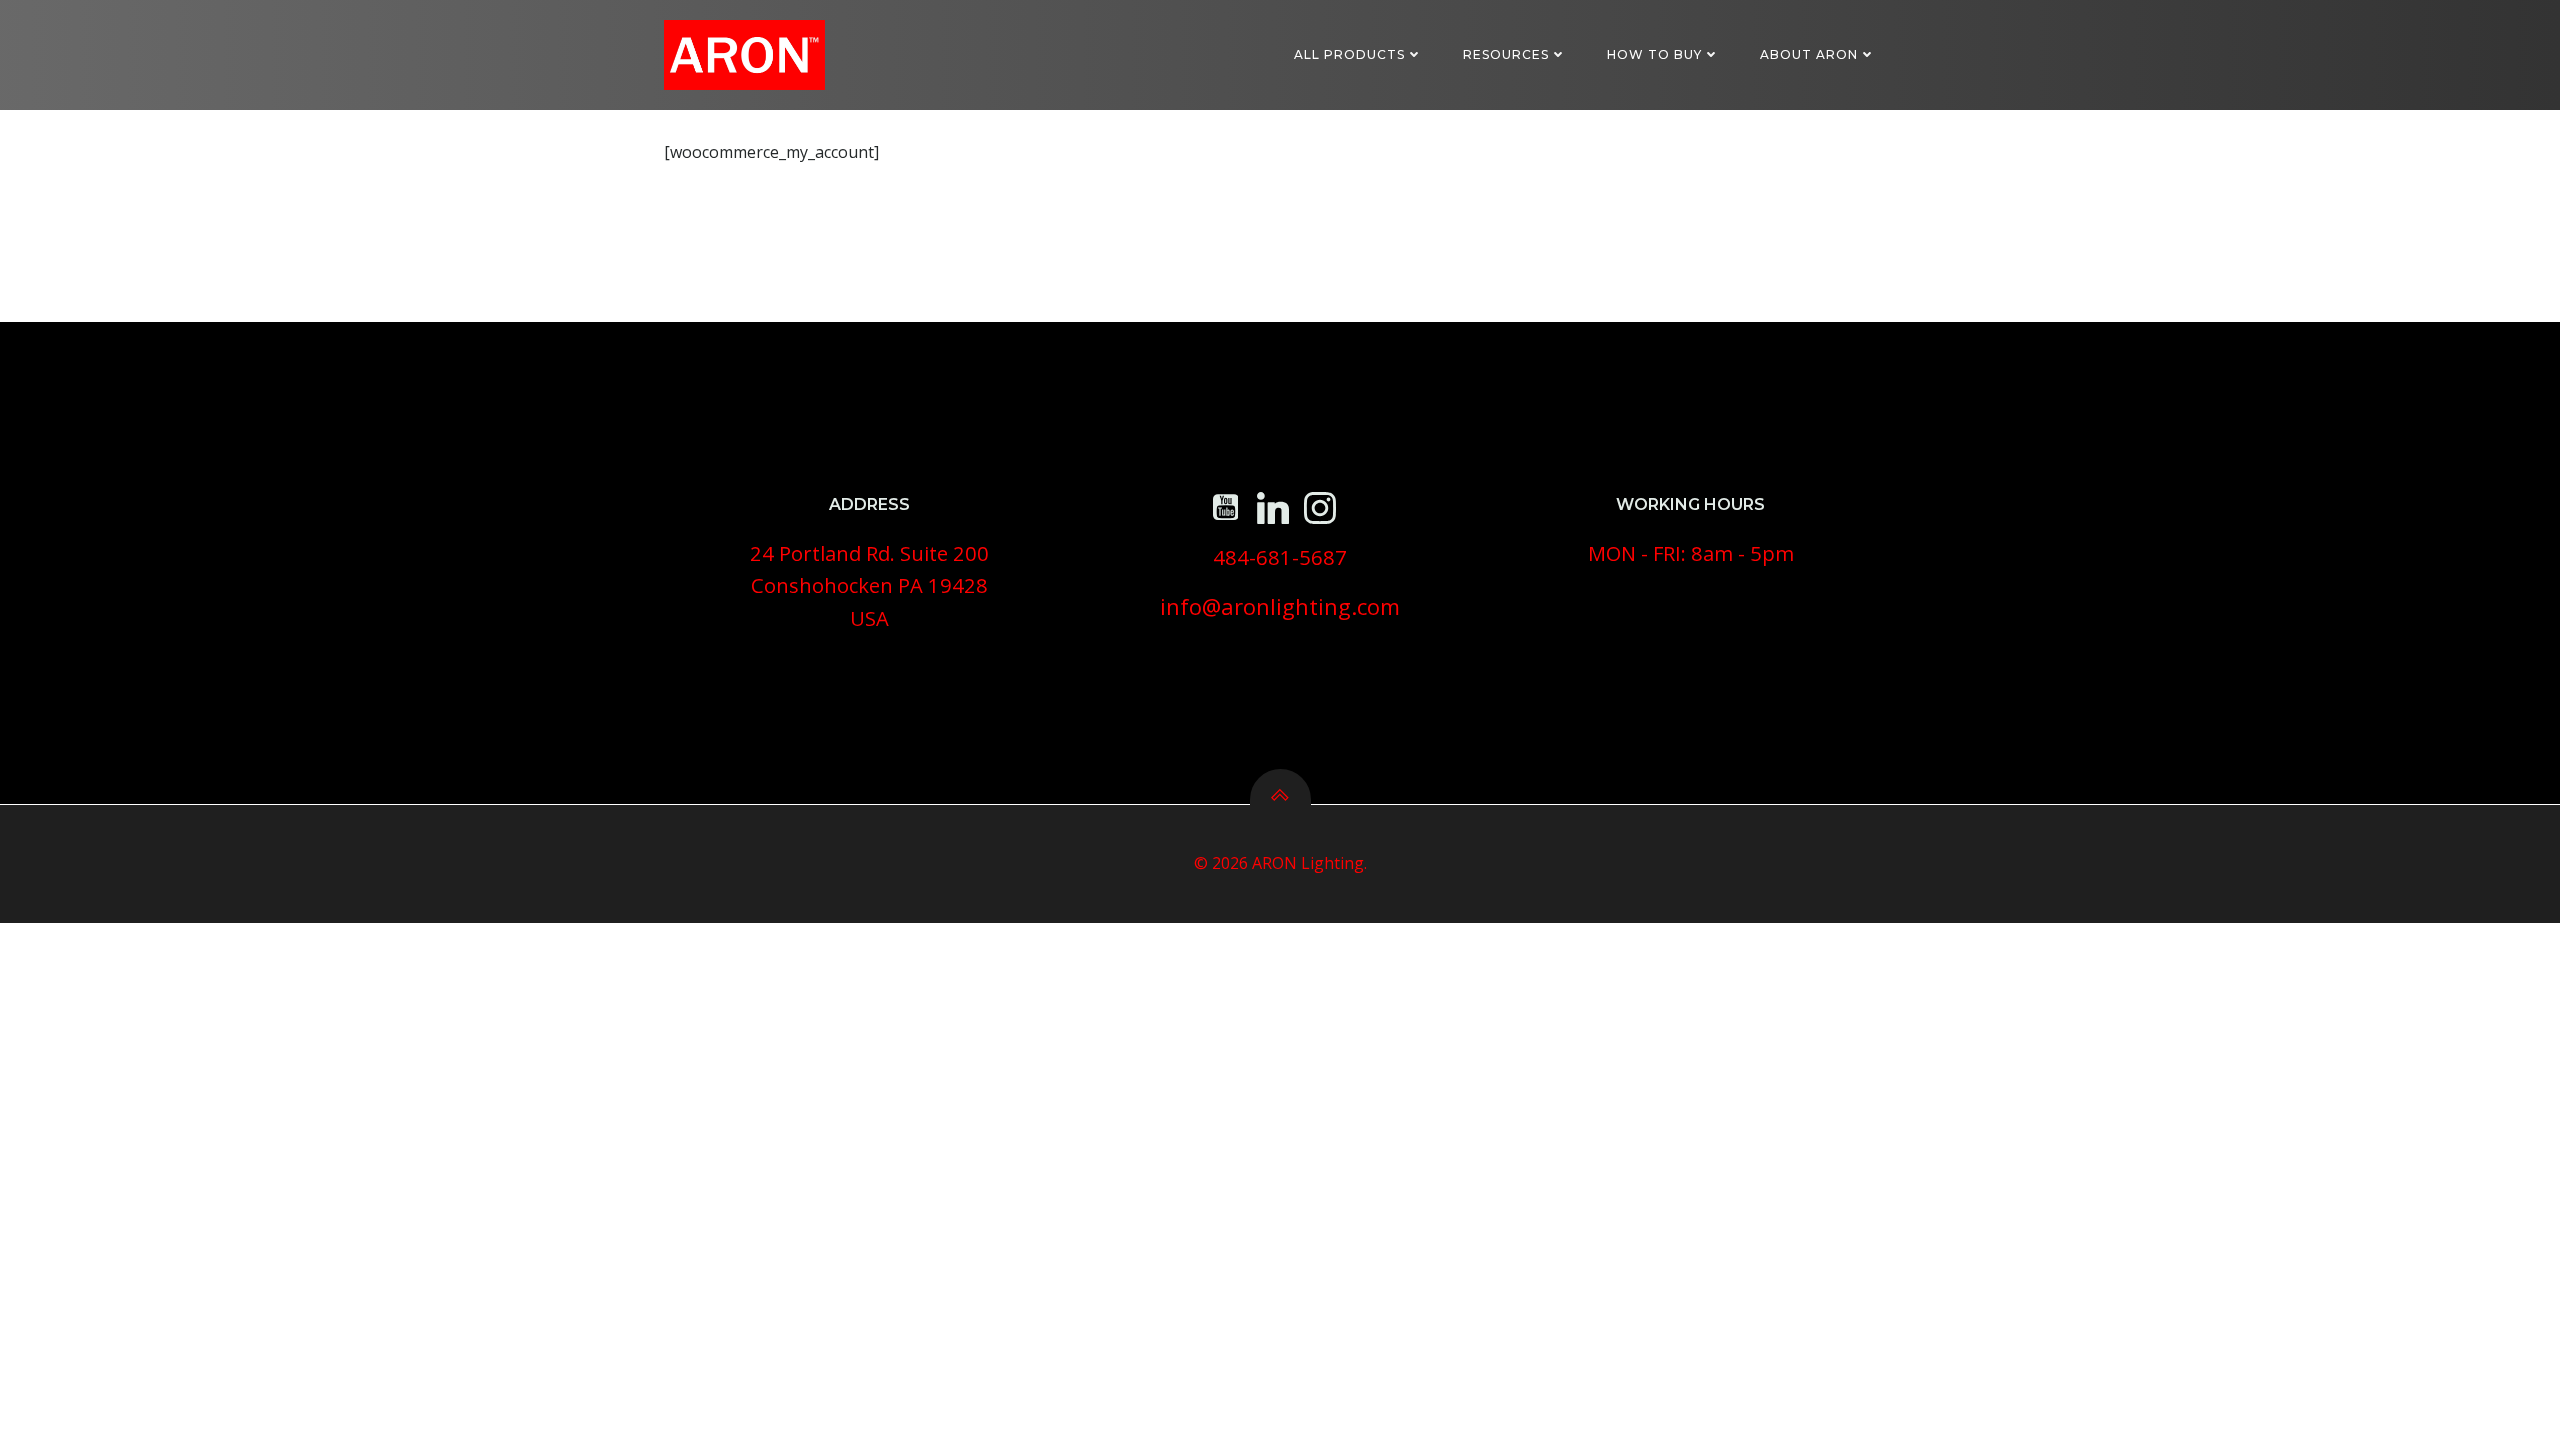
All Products (1349, 54)
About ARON (1809, 54)
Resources (1506, 54)
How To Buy (1654, 54)
